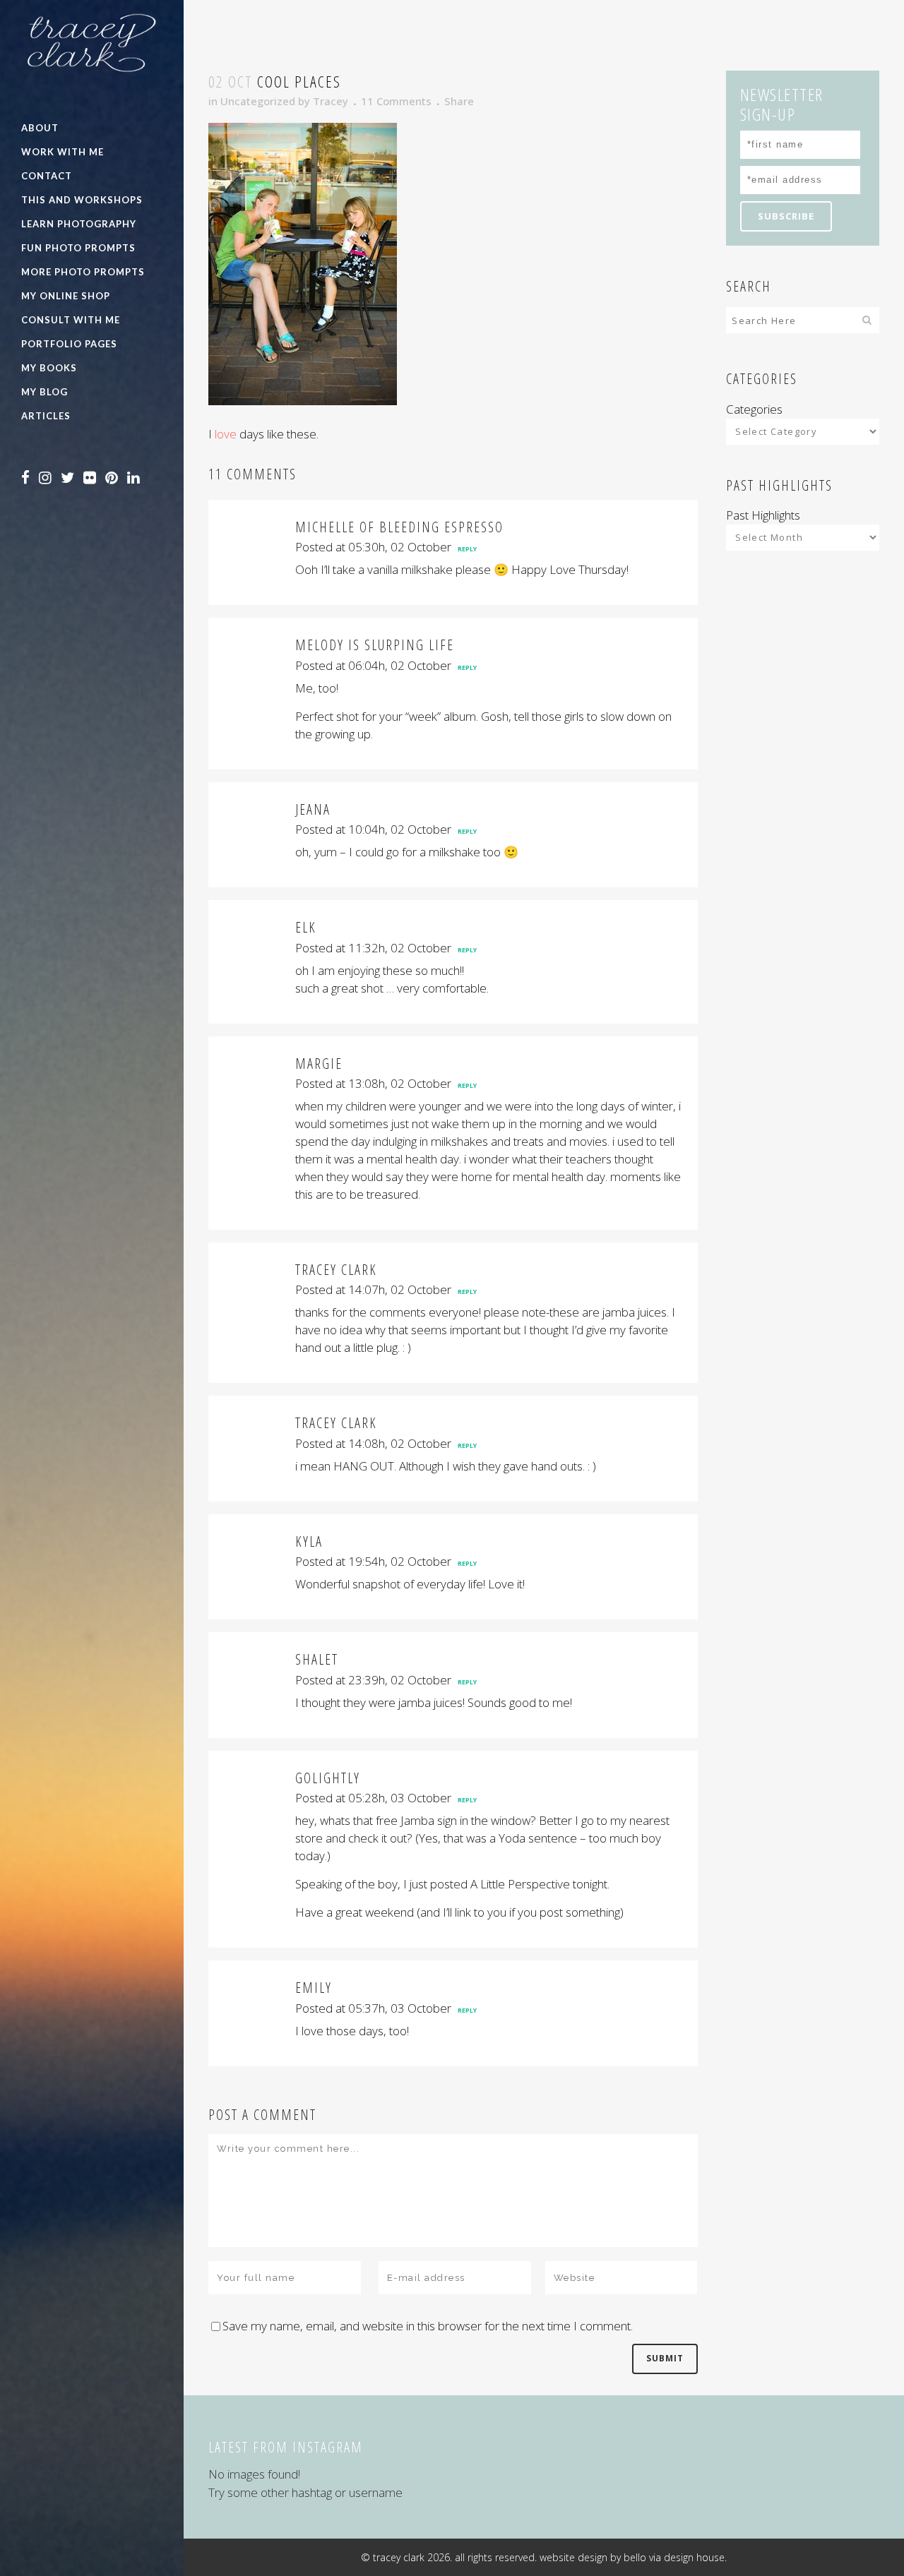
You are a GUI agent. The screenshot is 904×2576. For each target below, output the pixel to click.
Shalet (317, 1659)
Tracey (331, 101)
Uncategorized (258, 101)
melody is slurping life (375, 645)
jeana (313, 809)
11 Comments (396, 101)
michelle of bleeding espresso (399, 527)
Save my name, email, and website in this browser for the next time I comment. (428, 2326)
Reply (467, 549)
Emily (314, 1988)
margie (319, 1064)
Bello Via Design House (674, 2557)
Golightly (328, 1778)
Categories (754, 409)
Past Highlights (763, 515)
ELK (306, 927)
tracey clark (336, 1270)
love (226, 434)
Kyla (309, 1541)
